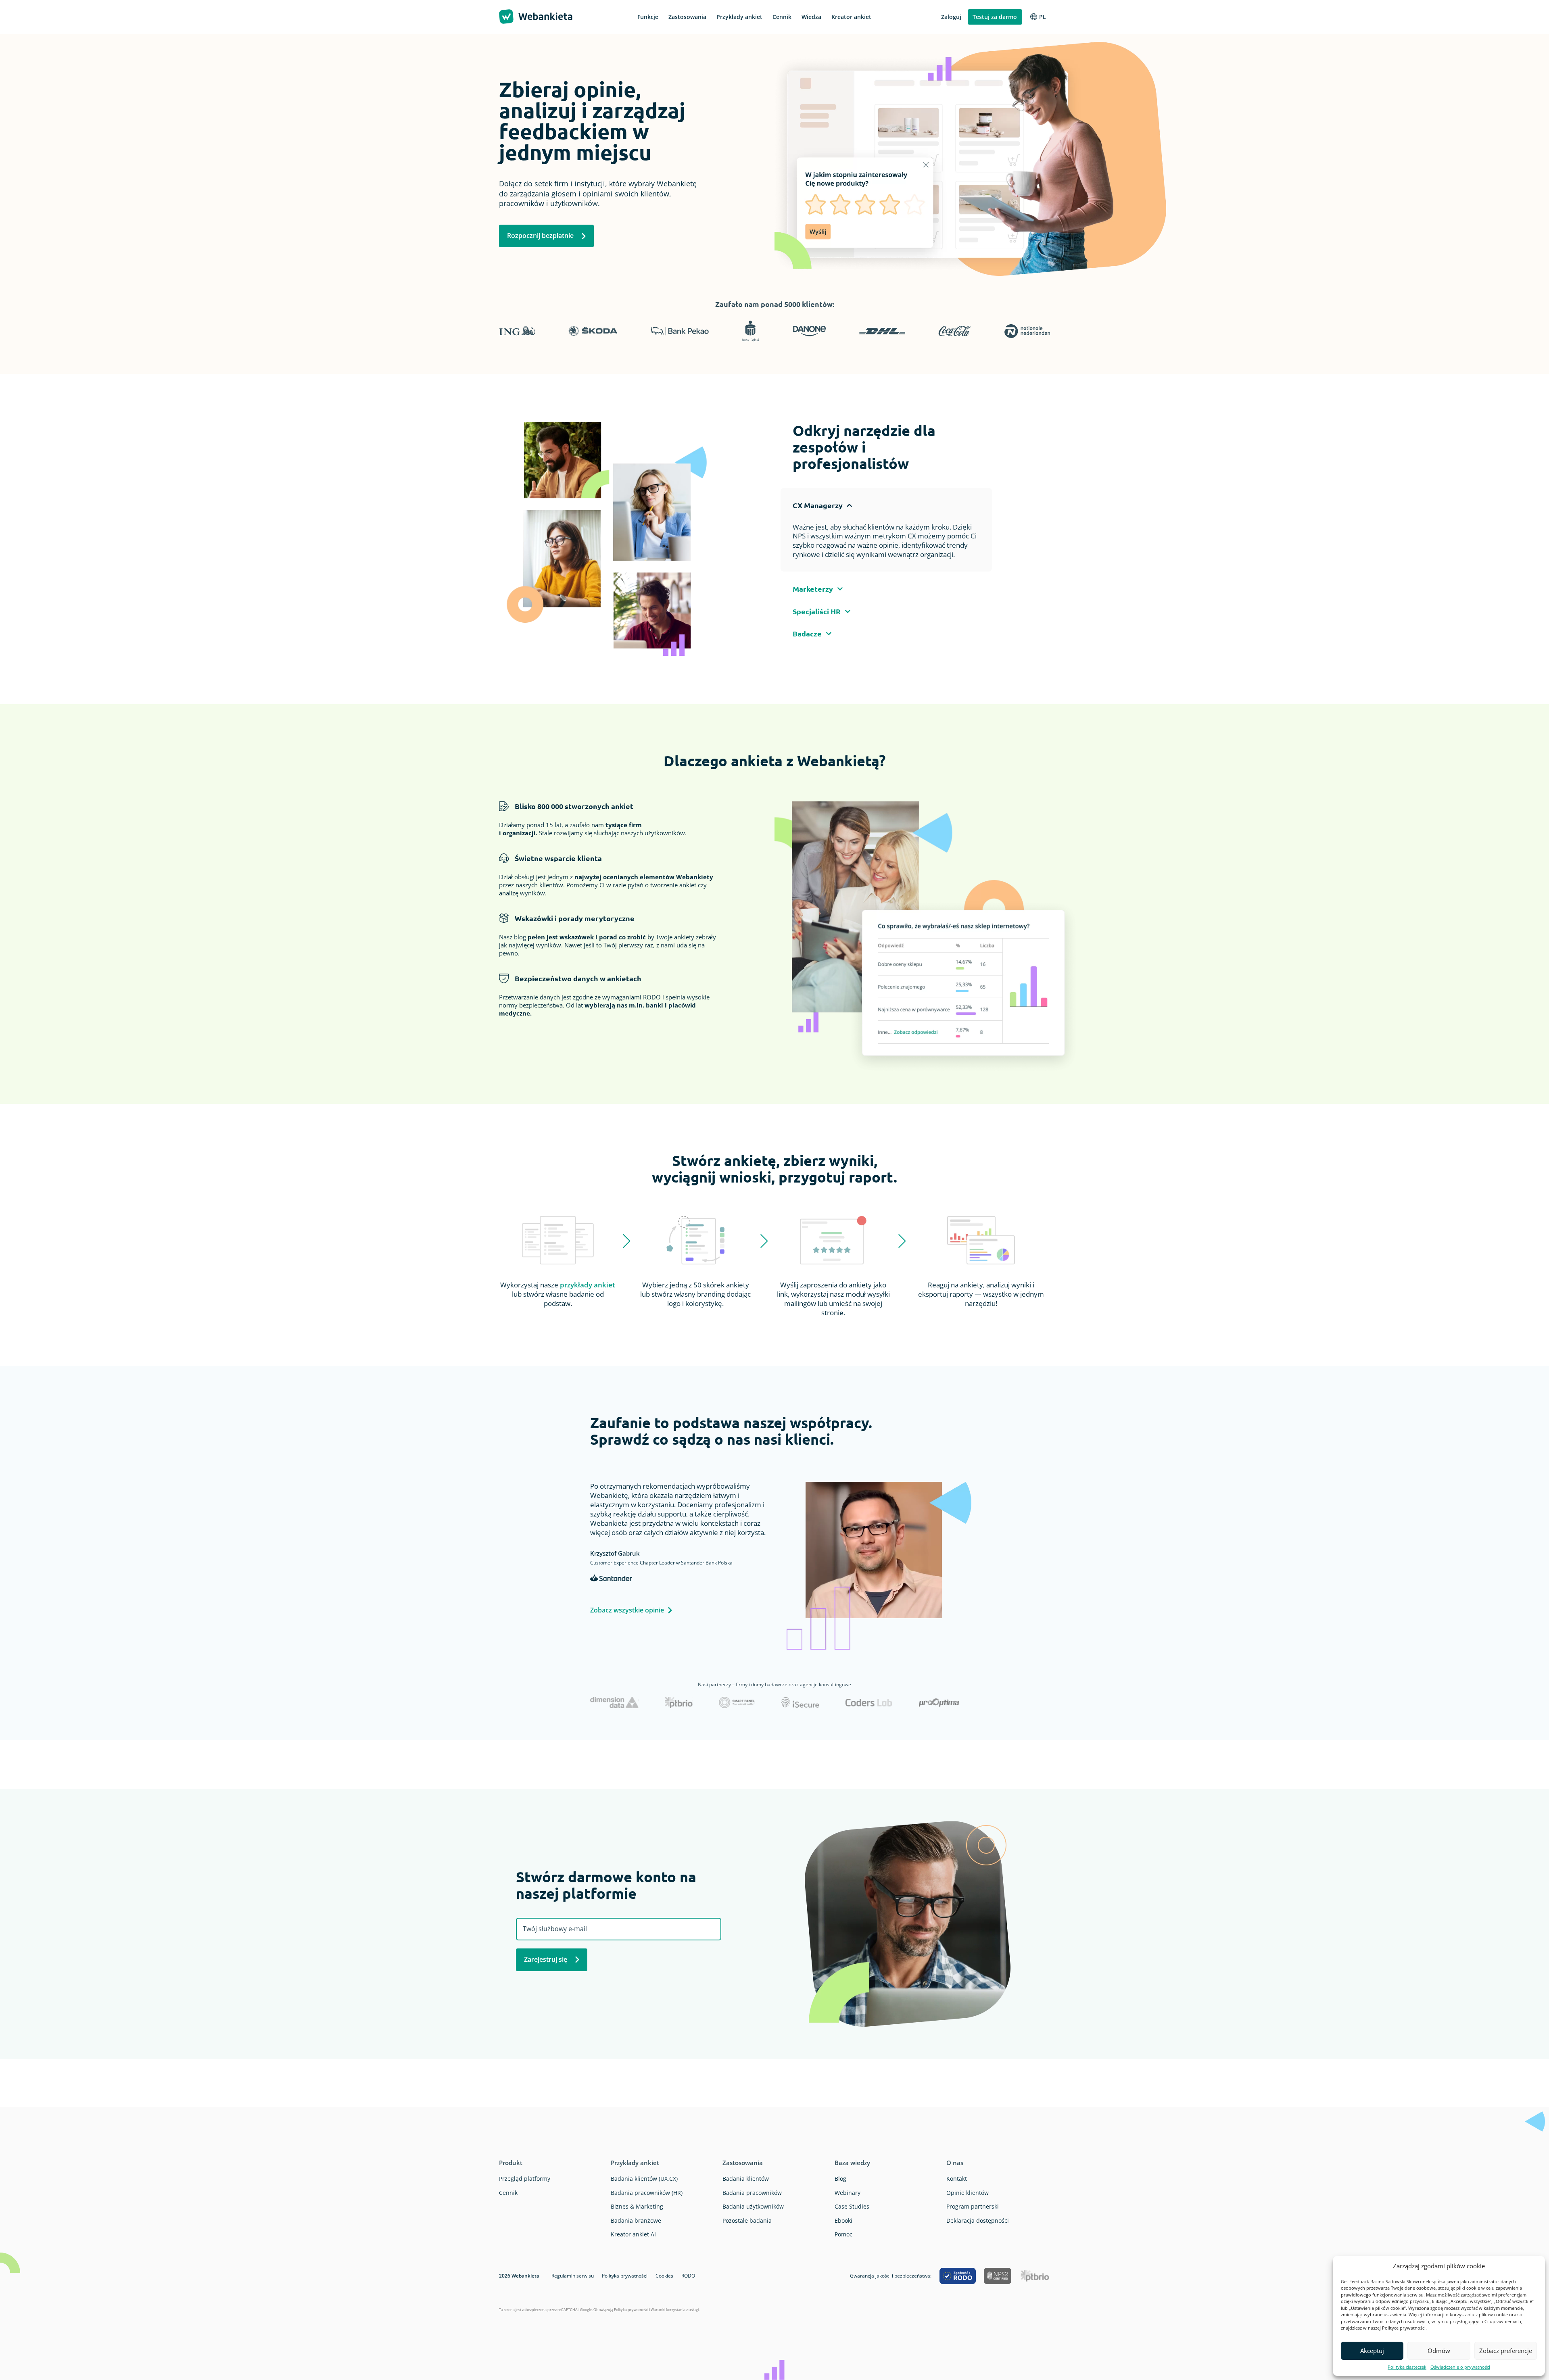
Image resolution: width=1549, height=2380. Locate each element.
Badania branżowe (636, 2220)
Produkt (511, 2163)
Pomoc (843, 2234)
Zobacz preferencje (1506, 2351)
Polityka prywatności (625, 2276)
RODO (688, 2276)
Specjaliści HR (817, 611)
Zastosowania (743, 2163)
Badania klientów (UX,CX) (644, 2179)
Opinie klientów (968, 2193)
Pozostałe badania (747, 2220)
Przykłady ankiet (635, 2163)
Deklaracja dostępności (978, 2220)
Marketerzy (813, 589)
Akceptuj (1372, 2351)
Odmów (1439, 2351)
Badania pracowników (752, 2193)
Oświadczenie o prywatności (1460, 2367)
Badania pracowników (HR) (647, 2193)
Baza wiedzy (852, 2163)
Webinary (848, 2193)
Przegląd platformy (525, 2179)
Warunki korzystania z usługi (675, 2310)
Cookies (664, 2276)
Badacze (807, 633)
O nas (955, 2163)
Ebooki (843, 2220)
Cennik (508, 2193)
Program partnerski (973, 2206)
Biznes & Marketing (637, 2206)
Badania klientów (746, 2179)
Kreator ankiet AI (633, 2234)
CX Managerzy (818, 505)
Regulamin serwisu (573, 2276)
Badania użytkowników (753, 2206)
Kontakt (957, 2179)
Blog (840, 2179)
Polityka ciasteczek (1407, 2367)
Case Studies (852, 2206)
